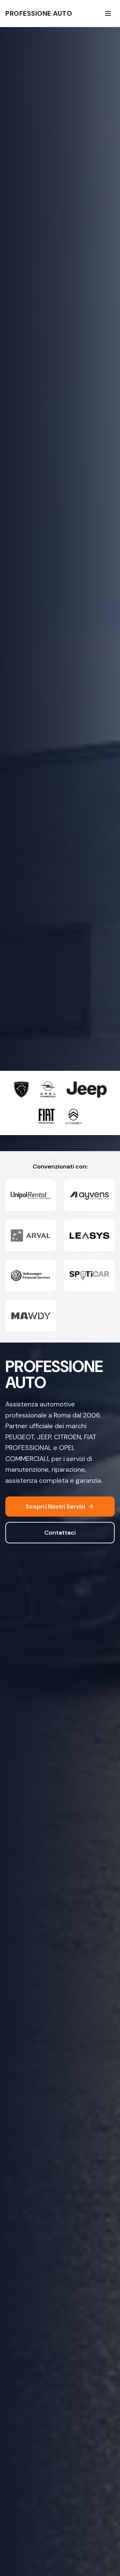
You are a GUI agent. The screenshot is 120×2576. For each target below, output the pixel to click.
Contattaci (60, 1533)
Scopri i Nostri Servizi (55, 1507)
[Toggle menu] (108, 13)
